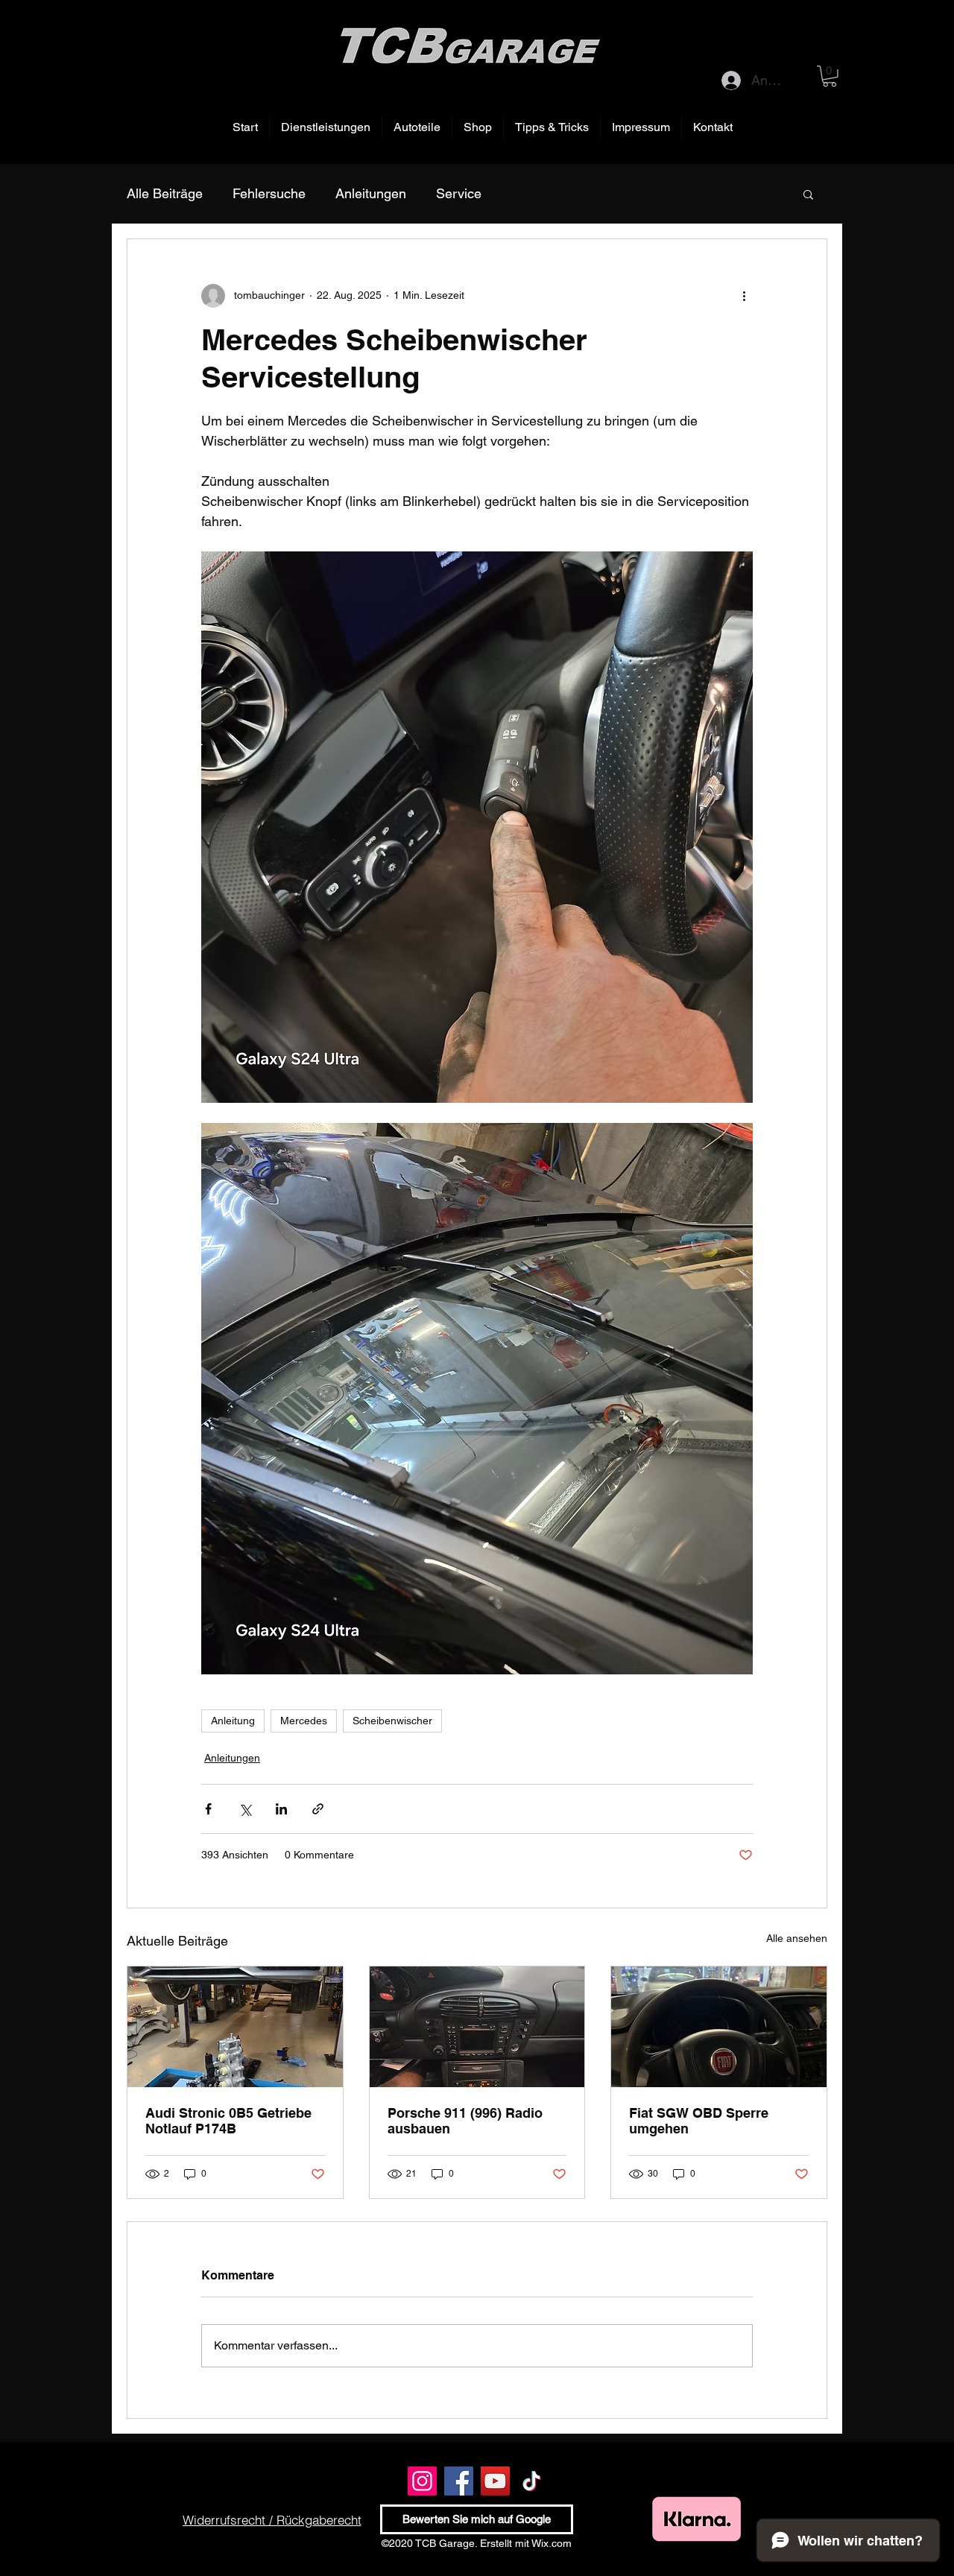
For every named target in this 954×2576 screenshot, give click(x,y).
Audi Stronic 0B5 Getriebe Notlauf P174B (228, 2121)
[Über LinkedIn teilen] (281, 1809)
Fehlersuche (269, 193)
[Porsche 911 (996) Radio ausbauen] (477, 2027)
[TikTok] (532, 2481)
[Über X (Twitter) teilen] (245, 1809)
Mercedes (304, 1721)
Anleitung (233, 1721)
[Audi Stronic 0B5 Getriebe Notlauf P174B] (235, 2027)
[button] (830, 76)
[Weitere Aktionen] (744, 296)
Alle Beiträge (165, 193)
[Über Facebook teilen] (208, 1809)
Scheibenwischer (392, 1721)
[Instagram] (422, 2481)
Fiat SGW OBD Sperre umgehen (699, 2121)
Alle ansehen (797, 1938)
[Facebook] (459, 2481)
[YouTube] (495, 2481)
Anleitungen (371, 193)
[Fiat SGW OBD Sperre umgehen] (719, 2027)
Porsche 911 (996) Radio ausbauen (465, 2121)
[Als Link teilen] (318, 1809)
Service (459, 193)
